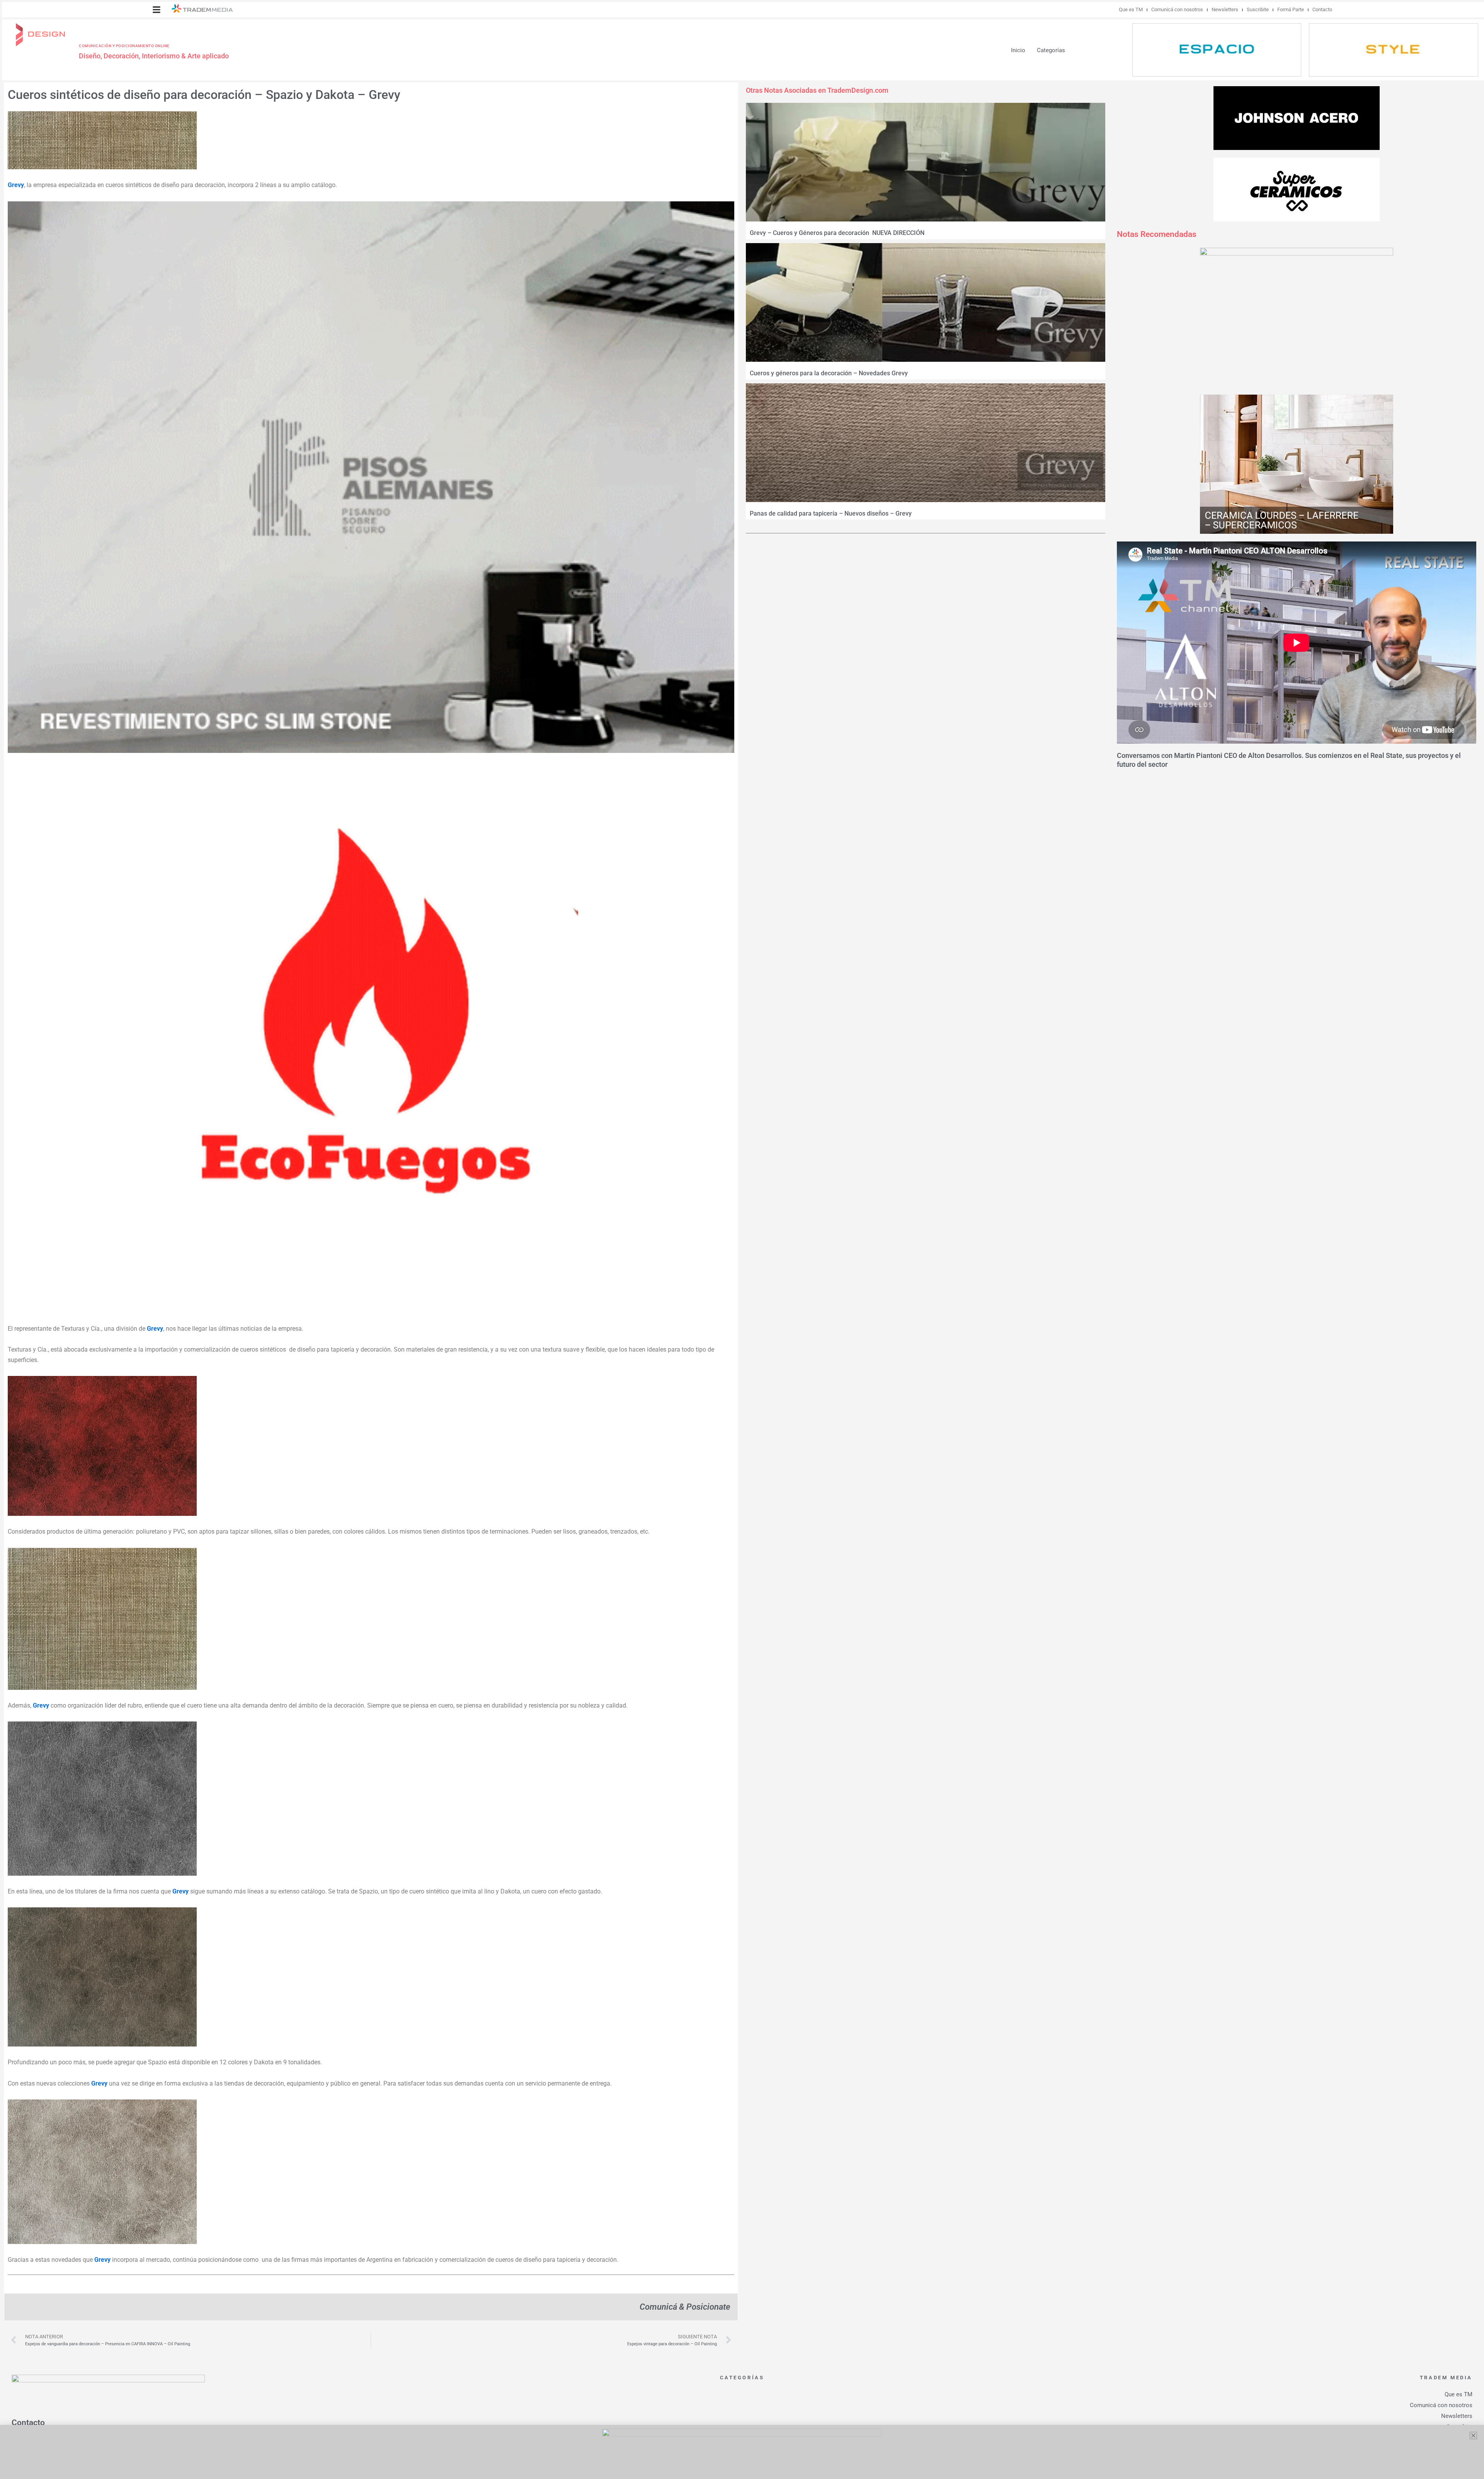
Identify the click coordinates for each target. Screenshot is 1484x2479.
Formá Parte (1291, 9)
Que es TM (1131, 9)
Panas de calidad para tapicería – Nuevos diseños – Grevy (831, 513)
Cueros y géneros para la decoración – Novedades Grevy (829, 373)
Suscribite (1258, 9)
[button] (157, 10)
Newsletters (1225, 9)
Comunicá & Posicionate (685, 2307)
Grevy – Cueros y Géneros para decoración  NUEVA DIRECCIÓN (837, 233)
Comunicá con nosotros (1177, 9)
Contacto (1322, 9)
